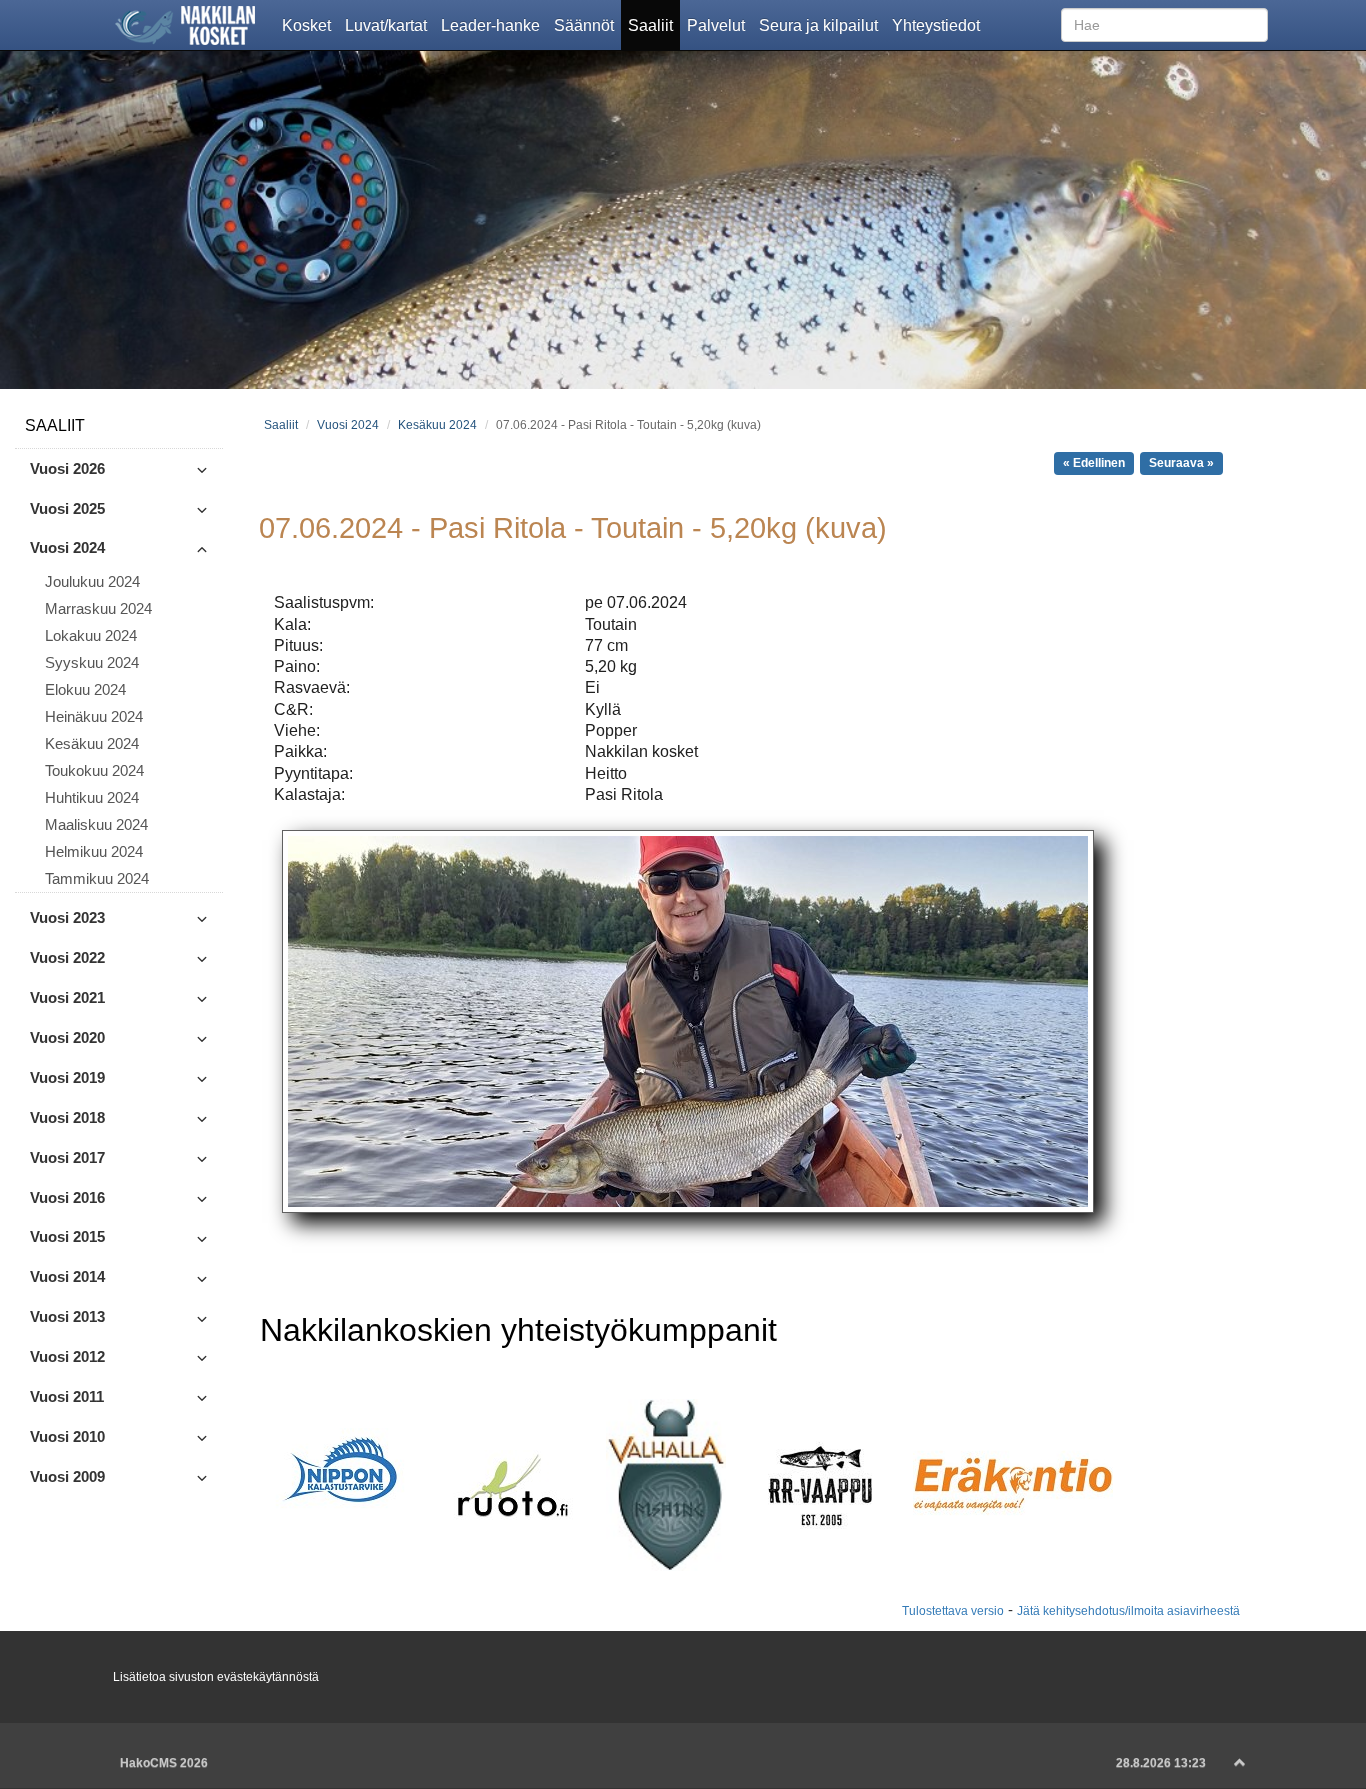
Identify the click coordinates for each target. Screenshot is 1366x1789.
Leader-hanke (494, 24)
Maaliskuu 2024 (96, 825)
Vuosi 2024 (348, 424)
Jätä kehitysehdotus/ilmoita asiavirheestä (1128, 1610)
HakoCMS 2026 (164, 1763)
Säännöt (587, 24)
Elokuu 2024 (85, 690)
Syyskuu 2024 (92, 663)
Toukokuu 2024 (94, 771)
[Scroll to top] (1240, 1763)
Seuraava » (1181, 463)
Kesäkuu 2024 (92, 744)
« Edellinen (1094, 463)
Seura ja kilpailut (822, 24)
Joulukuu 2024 (92, 582)
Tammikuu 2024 (97, 879)
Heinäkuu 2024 (94, 717)
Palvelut (719, 24)
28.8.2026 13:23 (1161, 1763)
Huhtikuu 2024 (92, 798)
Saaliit (654, 24)
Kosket (310, 24)
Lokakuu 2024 (91, 636)
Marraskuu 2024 (98, 609)
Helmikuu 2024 (94, 852)
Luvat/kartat (389, 24)
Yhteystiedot (939, 24)
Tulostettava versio (953, 1610)
